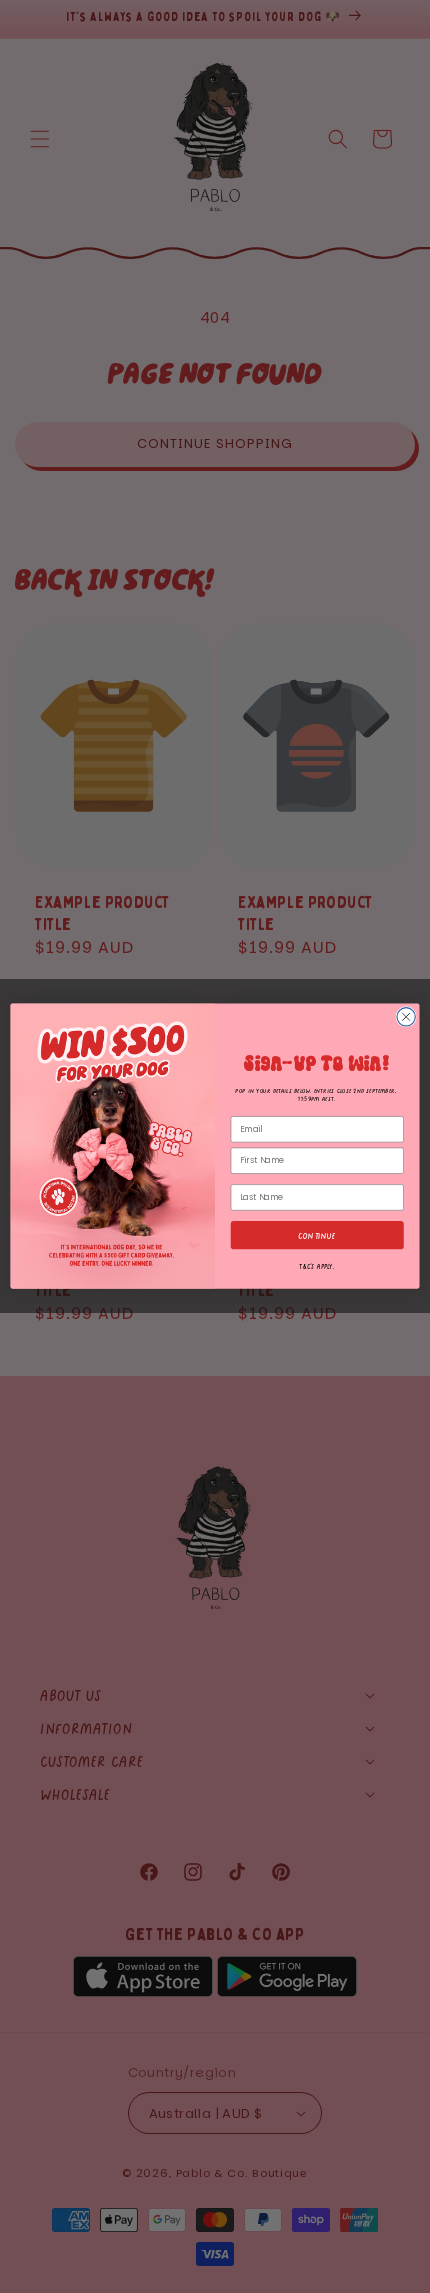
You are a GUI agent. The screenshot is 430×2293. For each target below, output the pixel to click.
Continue (317, 1235)
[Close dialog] (406, 1017)
